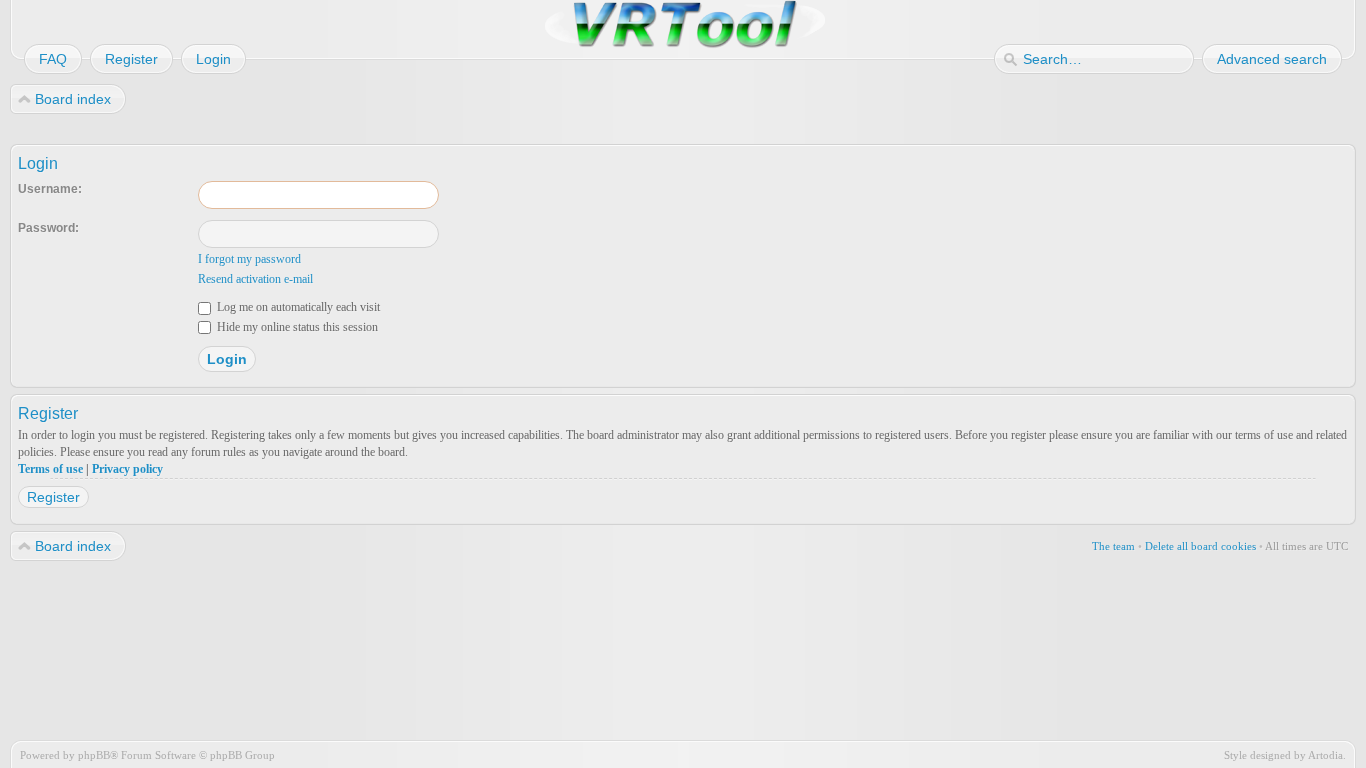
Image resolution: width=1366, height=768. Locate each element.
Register (53, 497)
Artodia (1325, 755)
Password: (48, 228)
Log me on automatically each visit (297, 307)
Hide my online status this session (296, 327)
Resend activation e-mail (255, 279)
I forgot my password (249, 259)
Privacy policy (127, 469)
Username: (50, 189)
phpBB (94, 755)
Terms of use (50, 469)
